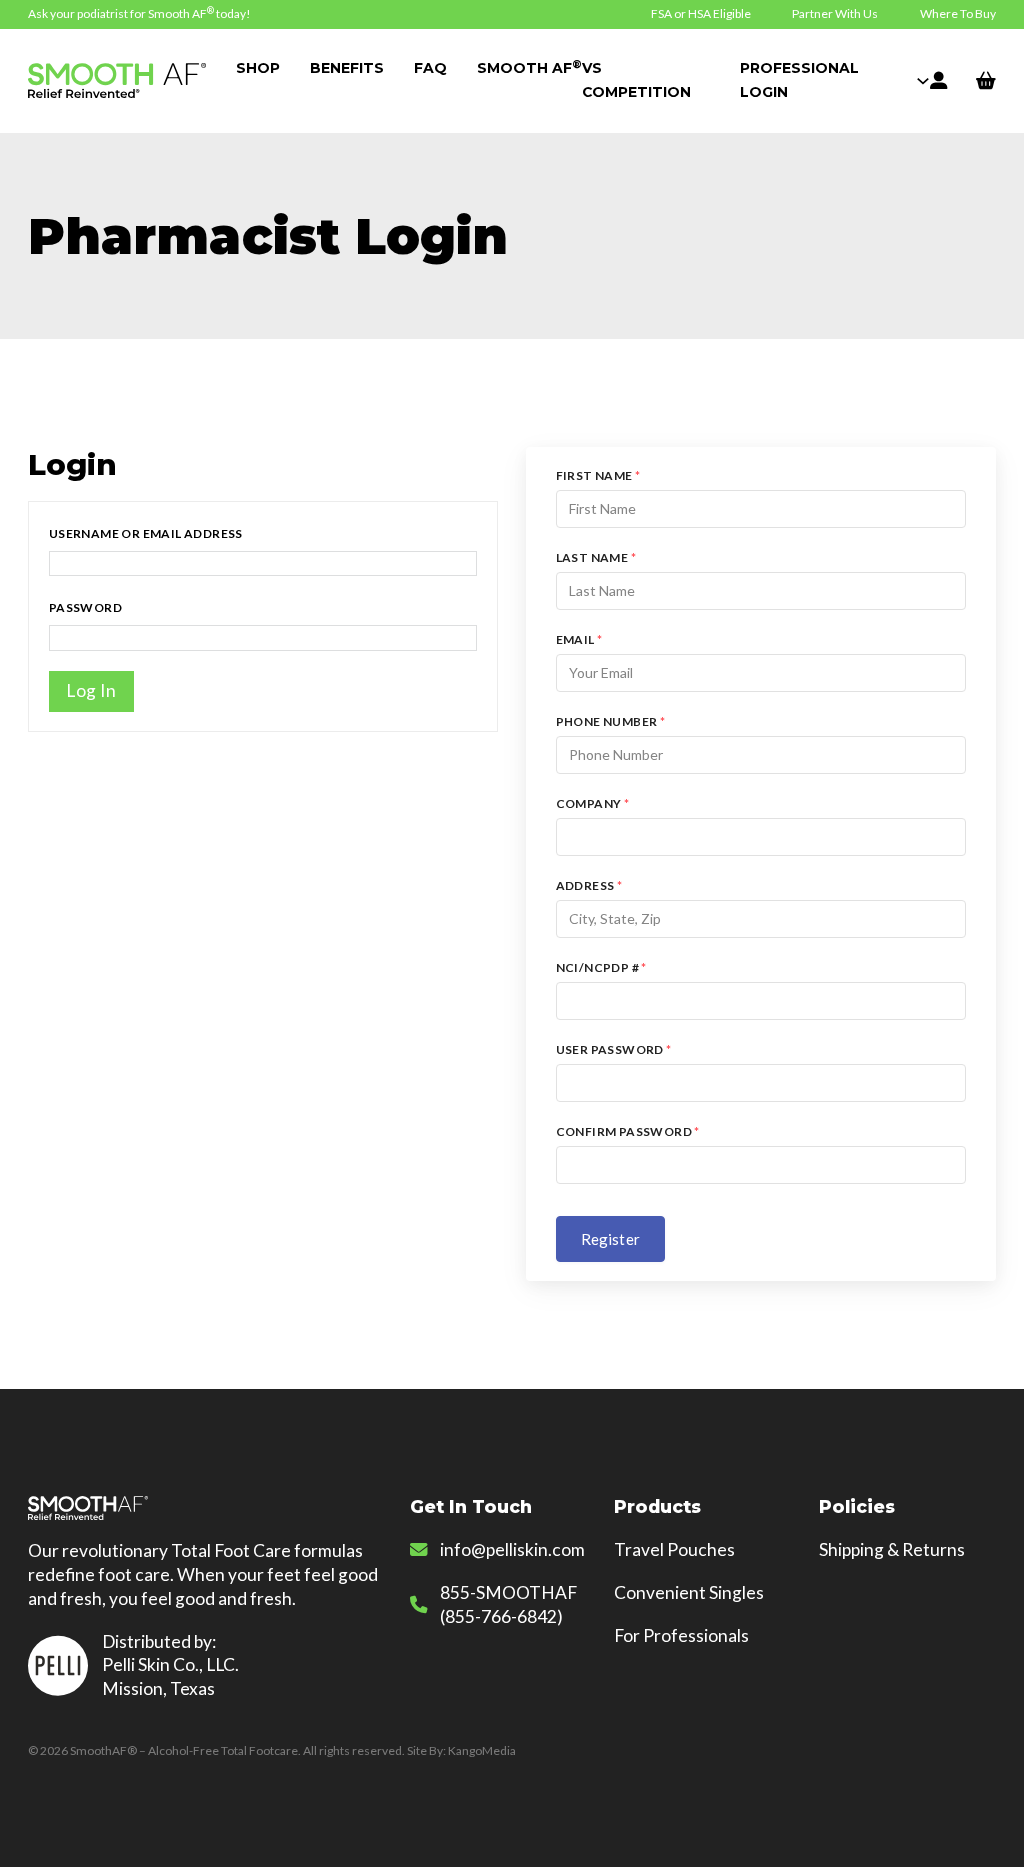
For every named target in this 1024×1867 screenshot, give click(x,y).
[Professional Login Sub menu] (923, 81)
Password (85, 607)
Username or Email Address (146, 533)
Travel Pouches (674, 1549)
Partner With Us (835, 13)
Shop (258, 68)
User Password (614, 1049)
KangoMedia (482, 1750)
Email (579, 639)
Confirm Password (628, 1131)
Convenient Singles (689, 1592)
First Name (598, 475)
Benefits (347, 68)
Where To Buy (958, 13)
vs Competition (584, 79)
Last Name (596, 557)
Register (610, 1239)
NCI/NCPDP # (601, 967)
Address (589, 885)
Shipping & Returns (892, 1549)
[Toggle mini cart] (986, 80)
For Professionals (681, 1635)
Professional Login (799, 80)
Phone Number (611, 721)
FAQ (430, 68)
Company (593, 803)
